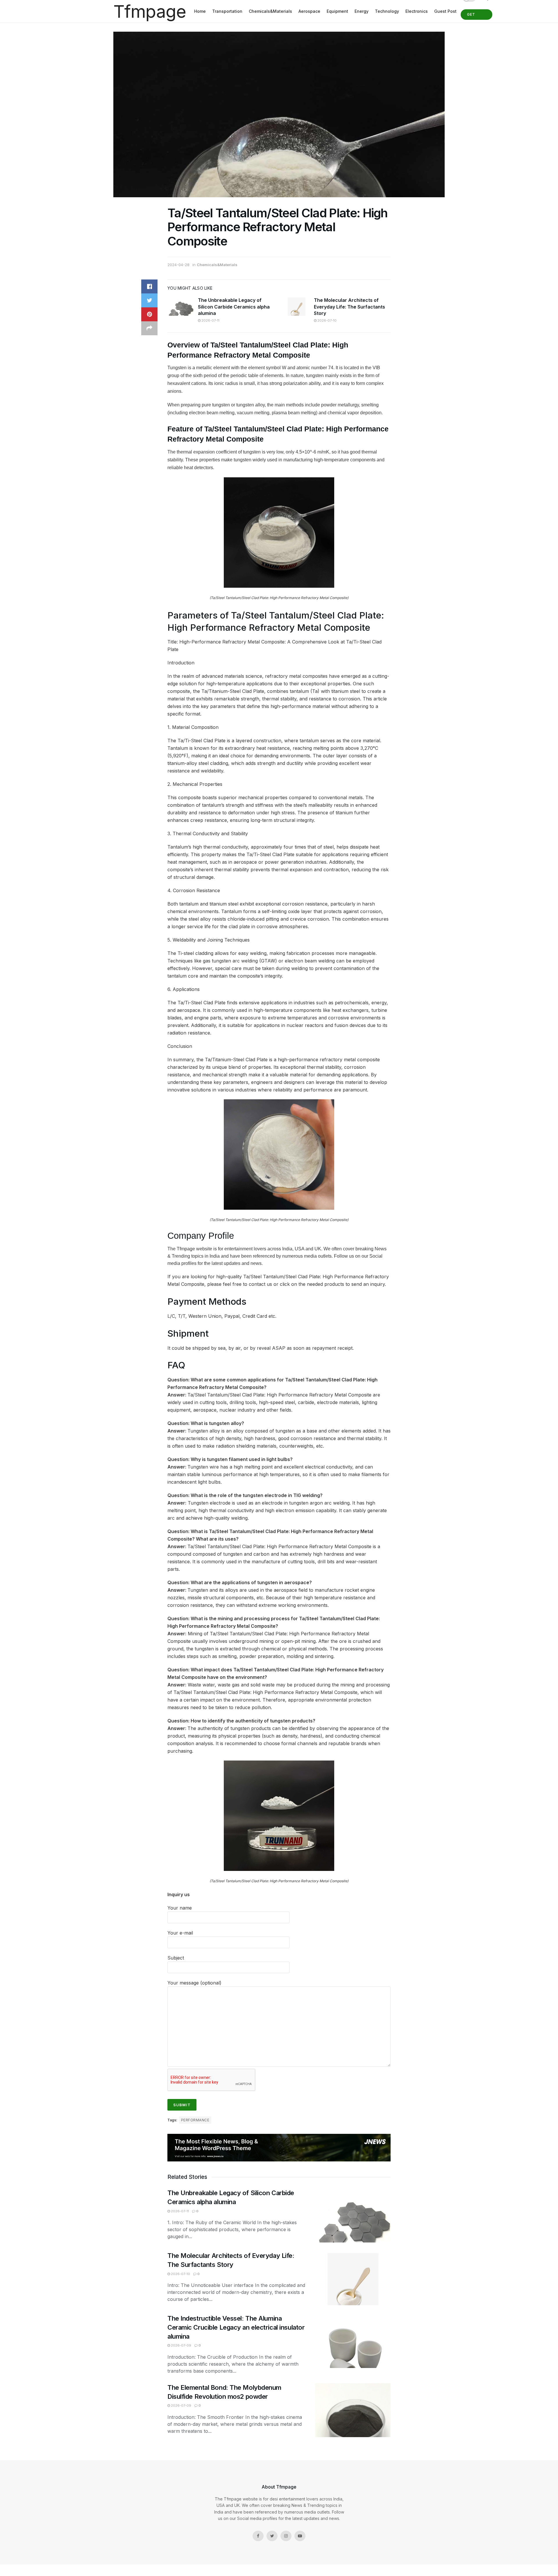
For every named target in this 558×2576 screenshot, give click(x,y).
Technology (387, 11)
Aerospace (309, 11)
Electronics (417, 11)
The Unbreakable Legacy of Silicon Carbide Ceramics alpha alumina (234, 307)
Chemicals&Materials (270, 11)
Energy (362, 11)
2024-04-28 (178, 265)
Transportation (227, 11)
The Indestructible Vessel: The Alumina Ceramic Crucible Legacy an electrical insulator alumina (236, 2327)
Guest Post (445, 11)
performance (195, 2120)
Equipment (337, 11)
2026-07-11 (210, 320)
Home (200, 11)
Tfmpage (150, 11)
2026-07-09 (181, 2345)
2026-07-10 (327, 320)
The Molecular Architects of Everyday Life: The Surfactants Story (349, 307)
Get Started (476, 16)
